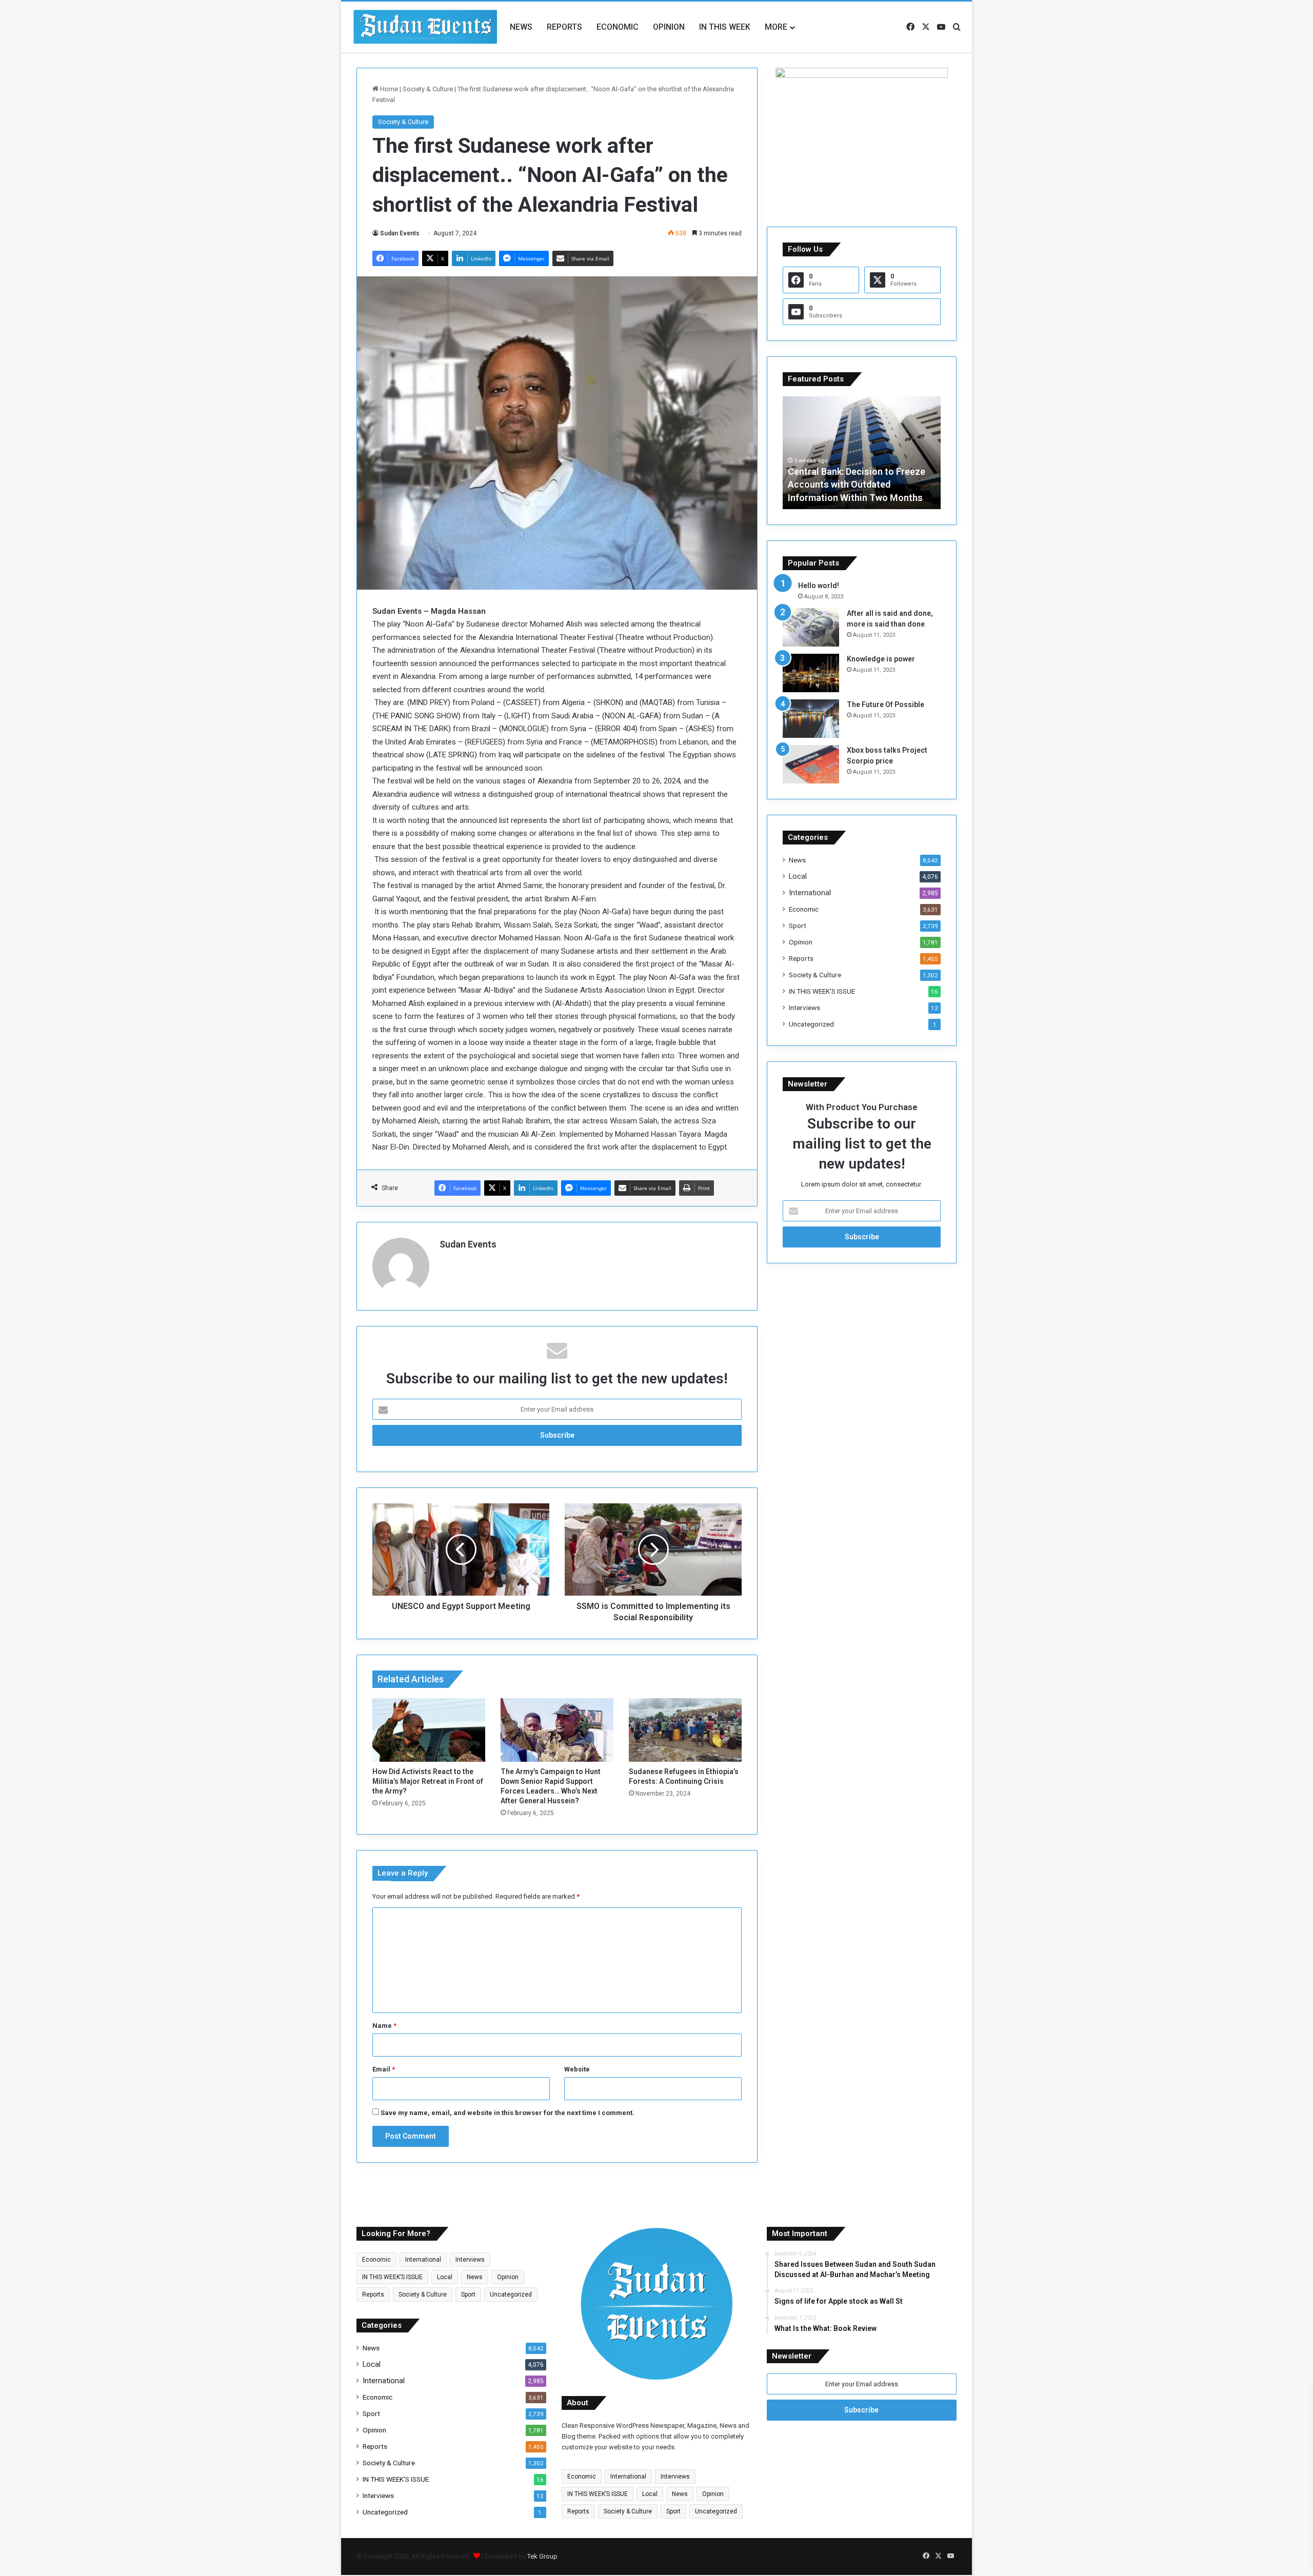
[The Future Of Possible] (811, 719)
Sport (798, 925)
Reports (564, 27)
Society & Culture (428, 89)
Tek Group (542, 2556)
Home (388, 89)
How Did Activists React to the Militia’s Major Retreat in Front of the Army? (428, 1781)
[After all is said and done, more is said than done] (811, 627)
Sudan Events (400, 233)
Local (798, 876)
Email (384, 2069)
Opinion (669, 27)
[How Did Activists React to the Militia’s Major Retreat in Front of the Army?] (429, 1730)
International (810, 893)
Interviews (804, 1008)
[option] (862, 453)
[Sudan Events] (426, 27)
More (776, 27)
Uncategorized (811, 1024)
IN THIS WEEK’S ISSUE (822, 991)
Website (577, 2069)
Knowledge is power (881, 659)
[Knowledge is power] (811, 673)
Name (384, 2026)
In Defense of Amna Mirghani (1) (855, 498)
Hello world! (819, 586)
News (521, 27)
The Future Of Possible (886, 705)
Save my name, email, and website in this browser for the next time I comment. (508, 2113)
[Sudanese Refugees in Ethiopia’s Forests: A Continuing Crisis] (685, 1730)
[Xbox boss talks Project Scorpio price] (811, 764)
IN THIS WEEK (725, 27)
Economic (618, 27)
